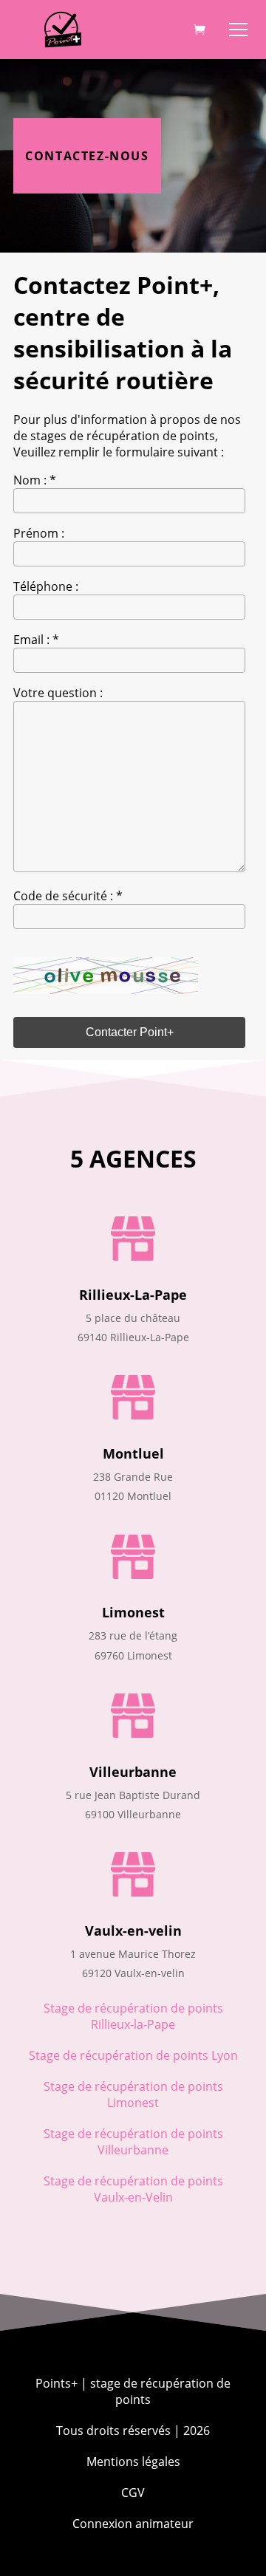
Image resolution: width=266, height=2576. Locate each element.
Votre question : (58, 693)
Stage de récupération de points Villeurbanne (133, 2142)
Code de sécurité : (68, 896)
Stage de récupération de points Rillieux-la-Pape (133, 2016)
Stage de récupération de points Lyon (133, 2055)
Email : (36, 640)
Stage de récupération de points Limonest (133, 2094)
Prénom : (39, 533)
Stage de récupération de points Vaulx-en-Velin (133, 2189)
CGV (133, 2493)
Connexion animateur (133, 2524)
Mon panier (199, 30)
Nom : (35, 480)
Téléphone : (46, 586)
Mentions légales (133, 2462)
